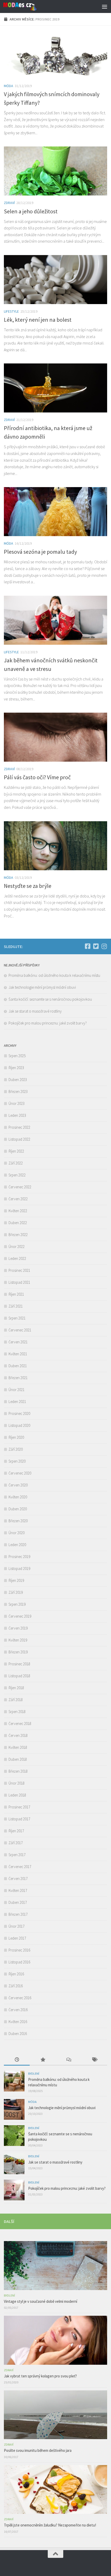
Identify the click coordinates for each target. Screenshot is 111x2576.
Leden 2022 (17, 1258)
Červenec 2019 (20, 1616)
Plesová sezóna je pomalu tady (40, 552)
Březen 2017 (18, 1914)
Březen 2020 (18, 1521)
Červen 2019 (18, 1628)
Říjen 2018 (16, 1688)
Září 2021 (16, 1306)
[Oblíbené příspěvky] (43, 2060)
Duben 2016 (18, 2034)
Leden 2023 (17, 1115)
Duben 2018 (18, 1759)
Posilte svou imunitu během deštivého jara (38, 2450)
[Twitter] (96, 946)
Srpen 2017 (17, 1855)
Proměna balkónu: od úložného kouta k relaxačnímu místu (54, 975)
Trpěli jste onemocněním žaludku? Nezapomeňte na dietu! (50, 2525)
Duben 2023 (18, 1080)
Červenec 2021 (20, 1330)
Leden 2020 (17, 1545)
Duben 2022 (18, 1223)
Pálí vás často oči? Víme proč (37, 777)
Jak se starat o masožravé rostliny (36, 1011)
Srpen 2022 (17, 1175)
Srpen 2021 (17, 1318)
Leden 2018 (17, 1795)
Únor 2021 (17, 1390)
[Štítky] (94, 2060)
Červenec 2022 (20, 1187)
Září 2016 (16, 1986)
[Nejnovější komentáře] (68, 2060)
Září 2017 (16, 1843)
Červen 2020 (18, 1485)
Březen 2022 (18, 1235)
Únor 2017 (17, 1926)
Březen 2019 (18, 1652)
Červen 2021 (18, 1342)
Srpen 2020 (17, 1461)
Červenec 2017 (20, 1867)
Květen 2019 (18, 1640)
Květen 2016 (18, 2022)
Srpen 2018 (17, 1712)
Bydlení (34, 2073)
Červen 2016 (18, 2010)
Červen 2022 (18, 1199)
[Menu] (105, 6)
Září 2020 (16, 1449)
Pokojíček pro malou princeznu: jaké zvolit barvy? (48, 1023)
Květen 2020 (18, 1497)
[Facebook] (88, 946)
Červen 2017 (18, 1879)
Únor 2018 (17, 1783)
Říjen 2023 (16, 1068)
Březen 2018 (18, 1771)
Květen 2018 (18, 1747)
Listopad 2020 (19, 1425)
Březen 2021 (18, 1378)
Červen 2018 (18, 1735)
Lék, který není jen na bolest (38, 320)
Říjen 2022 (16, 1151)
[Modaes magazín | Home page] (26, 6)
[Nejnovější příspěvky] (17, 2060)
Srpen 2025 (17, 1056)
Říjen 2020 (16, 1437)
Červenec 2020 (20, 1473)
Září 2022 (16, 1163)
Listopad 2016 (19, 1962)
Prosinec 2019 (19, 1557)
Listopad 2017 (19, 1819)
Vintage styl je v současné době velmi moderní (41, 2301)
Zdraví (9, 203)
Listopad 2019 (19, 1568)
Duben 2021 (18, 1366)
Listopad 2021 (19, 1282)
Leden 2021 (17, 1402)
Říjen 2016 (16, 1974)
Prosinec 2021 (19, 1270)
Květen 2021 (18, 1354)
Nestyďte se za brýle (28, 886)
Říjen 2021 (16, 1294)
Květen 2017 (18, 1890)
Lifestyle (11, 311)
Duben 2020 (18, 1509)
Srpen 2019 (17, 1604)
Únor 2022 (17, 1247)
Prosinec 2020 (19, 1413)
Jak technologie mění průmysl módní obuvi (42, 987)
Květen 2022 (18, 1211)
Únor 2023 (17, 1103)
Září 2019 (16, 1592)
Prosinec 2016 (19, 1950)
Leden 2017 (17, 1938)
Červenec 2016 (20, 1998)
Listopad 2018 (19, 1676)
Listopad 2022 (19, 1139)
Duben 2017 (18, 1902)
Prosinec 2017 (19, 1807)
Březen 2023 (18, 1092)
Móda (9, 86)
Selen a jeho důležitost (31, 211)
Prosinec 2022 (19, 1127)
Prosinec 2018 (19, 1664)
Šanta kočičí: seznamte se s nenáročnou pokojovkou (51, 999)
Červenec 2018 (20, 1724)
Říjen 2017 (16, 1831)
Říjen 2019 (16, 1580)
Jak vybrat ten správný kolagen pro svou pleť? (40, 2376)
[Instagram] (104, 946)
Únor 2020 (17, 1533)
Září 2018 (16, 1700)
